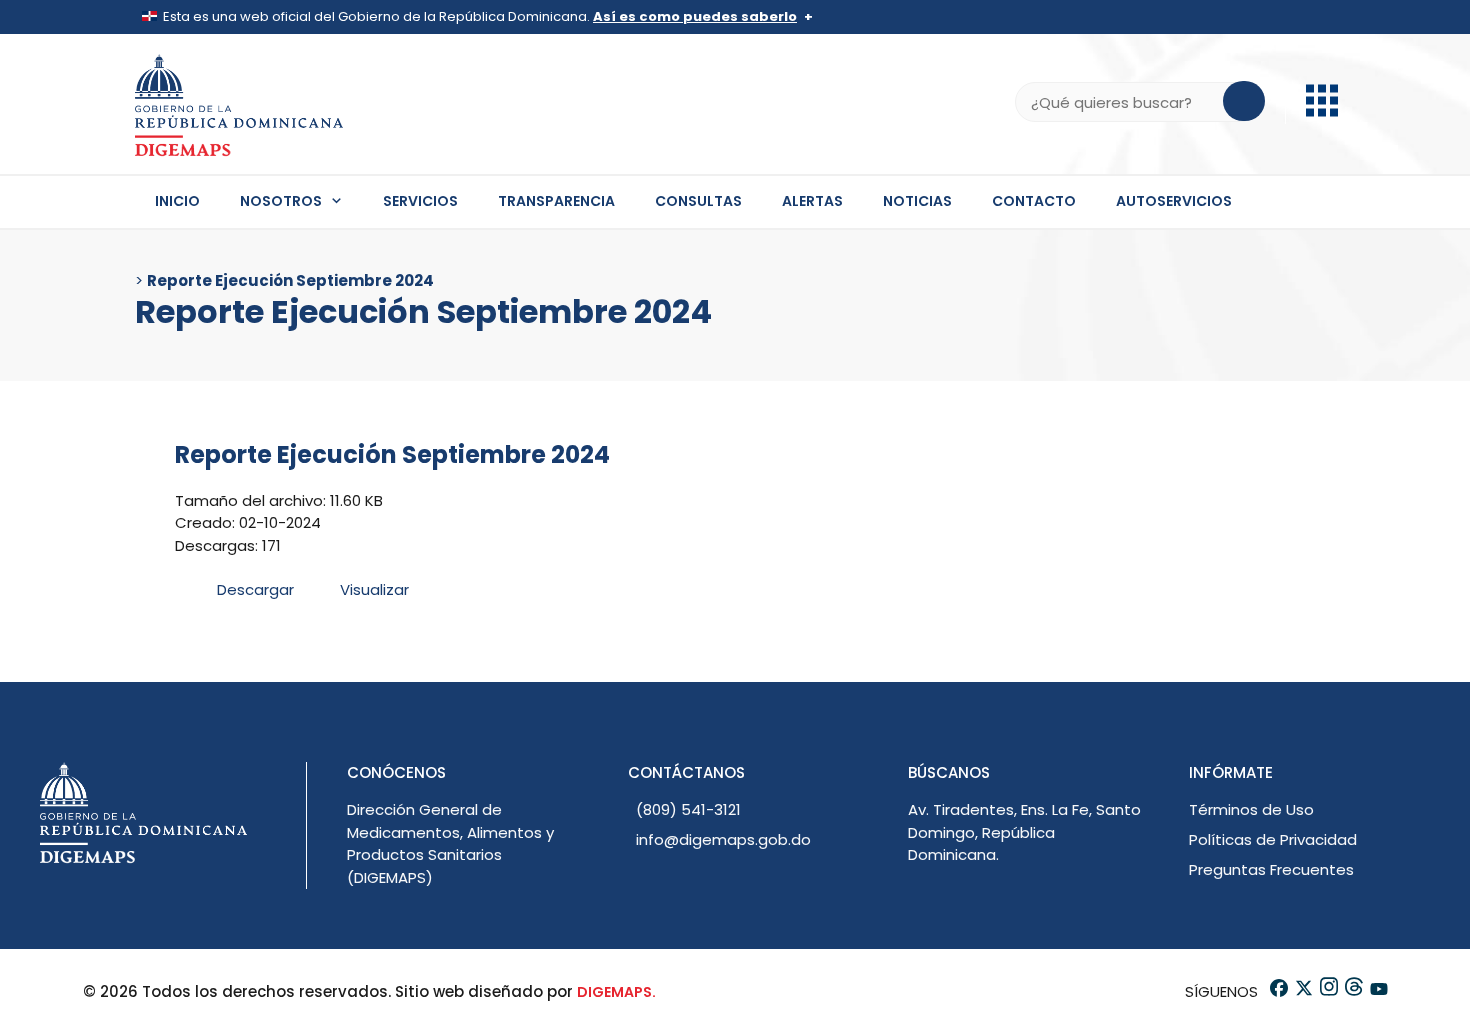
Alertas (812, 201)
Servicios (420, 201)
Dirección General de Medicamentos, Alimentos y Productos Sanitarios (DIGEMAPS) (450, 843)
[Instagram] (1327, 991)
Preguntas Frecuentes (1271, 869)
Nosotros (281, 201)
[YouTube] (1377, 991)
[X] (1302, 991)
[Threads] (1352, 991)
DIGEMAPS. (616, 992)
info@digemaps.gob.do (723, 839)
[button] (1322, 111)
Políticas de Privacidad (1273, 839)
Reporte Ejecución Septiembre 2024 (392, 454)
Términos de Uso (1251, 809)
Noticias (917, 201)
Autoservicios (1174, 201)
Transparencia (556, 201)
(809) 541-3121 (688, 809)
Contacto (1034, 201)
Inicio (177, 201)
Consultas (698, 201)
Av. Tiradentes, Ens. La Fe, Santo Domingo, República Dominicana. (1024, 832)
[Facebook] (1277, 991)
